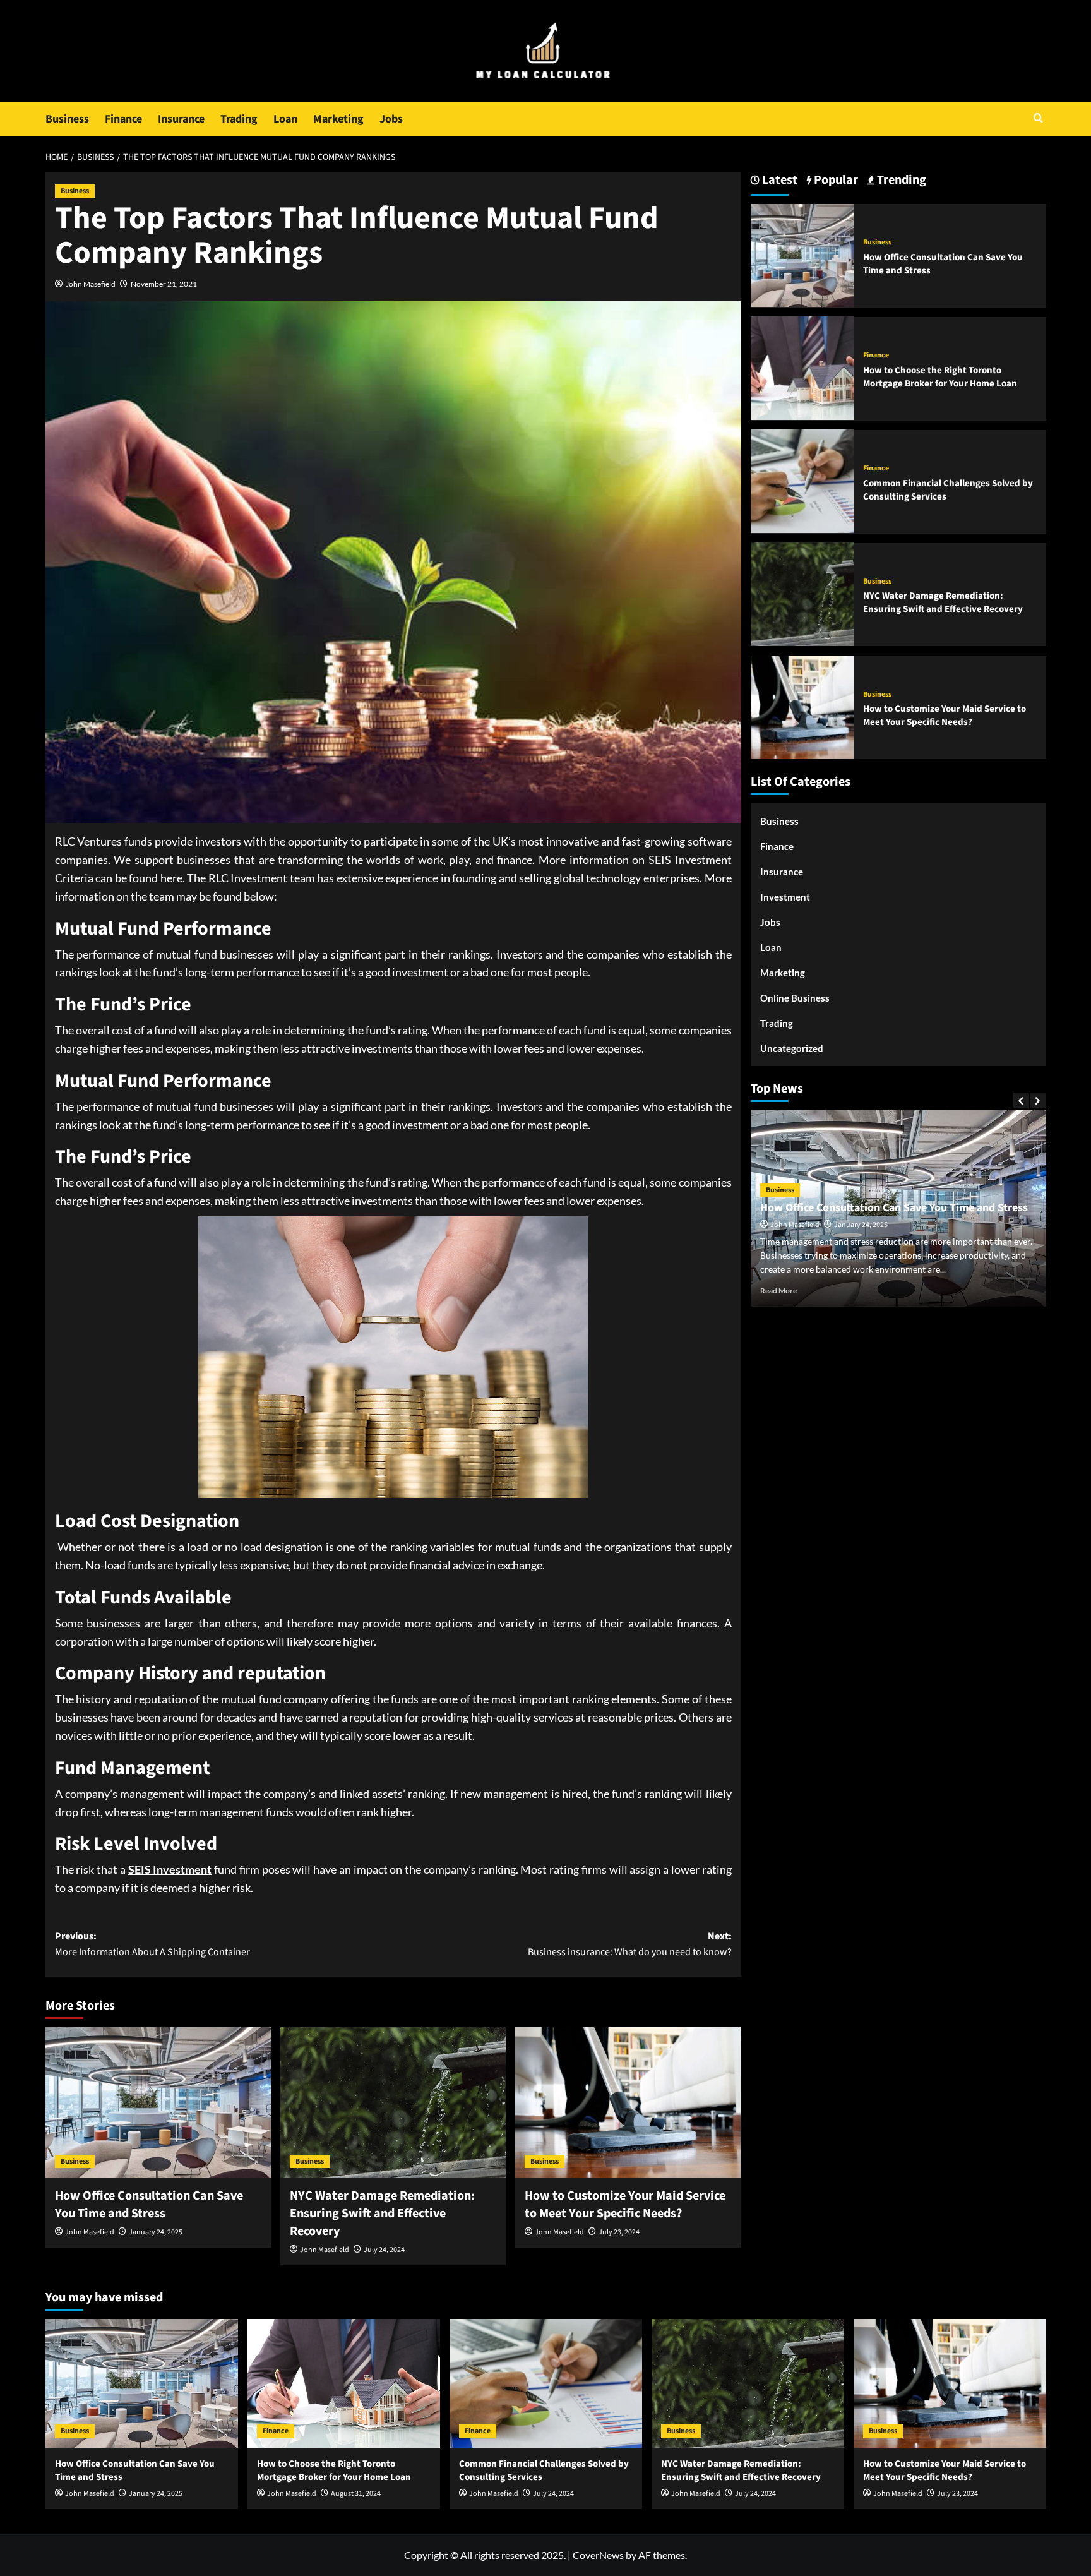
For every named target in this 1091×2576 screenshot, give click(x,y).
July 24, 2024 (384, 2250)
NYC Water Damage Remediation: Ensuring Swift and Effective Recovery (382, 2214)
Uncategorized (792, 1048)
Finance (123, 119)
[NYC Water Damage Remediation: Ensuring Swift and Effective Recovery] (393, 2102)
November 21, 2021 (164, 284)
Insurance (181, 119)
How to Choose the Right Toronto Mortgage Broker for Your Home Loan (940, 376)
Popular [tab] (835, 180)
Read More (778, 1291)
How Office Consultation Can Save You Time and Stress (149, 2205)
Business (67, 119)
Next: (630, 1944)
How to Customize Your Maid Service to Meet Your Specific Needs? (625, 2205)
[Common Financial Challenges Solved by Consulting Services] (802, 480)
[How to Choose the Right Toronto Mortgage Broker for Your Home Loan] (802, 367)
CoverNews (598, 2555)
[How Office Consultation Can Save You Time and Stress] (158, 2102)
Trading (239, 119)
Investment (785, 897)
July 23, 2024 (619, 2232)
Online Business (795, 998)
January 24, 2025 (156, 2232)
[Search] (1038, 119)
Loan (285, 119)
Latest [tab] (778, 180)
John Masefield (91, 284)
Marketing (338, 119)
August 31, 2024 (356, 2494)
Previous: (152, 1944)
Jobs (391, 119)
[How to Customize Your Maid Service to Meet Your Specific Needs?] (628, 2102)
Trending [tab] (900, 180)
